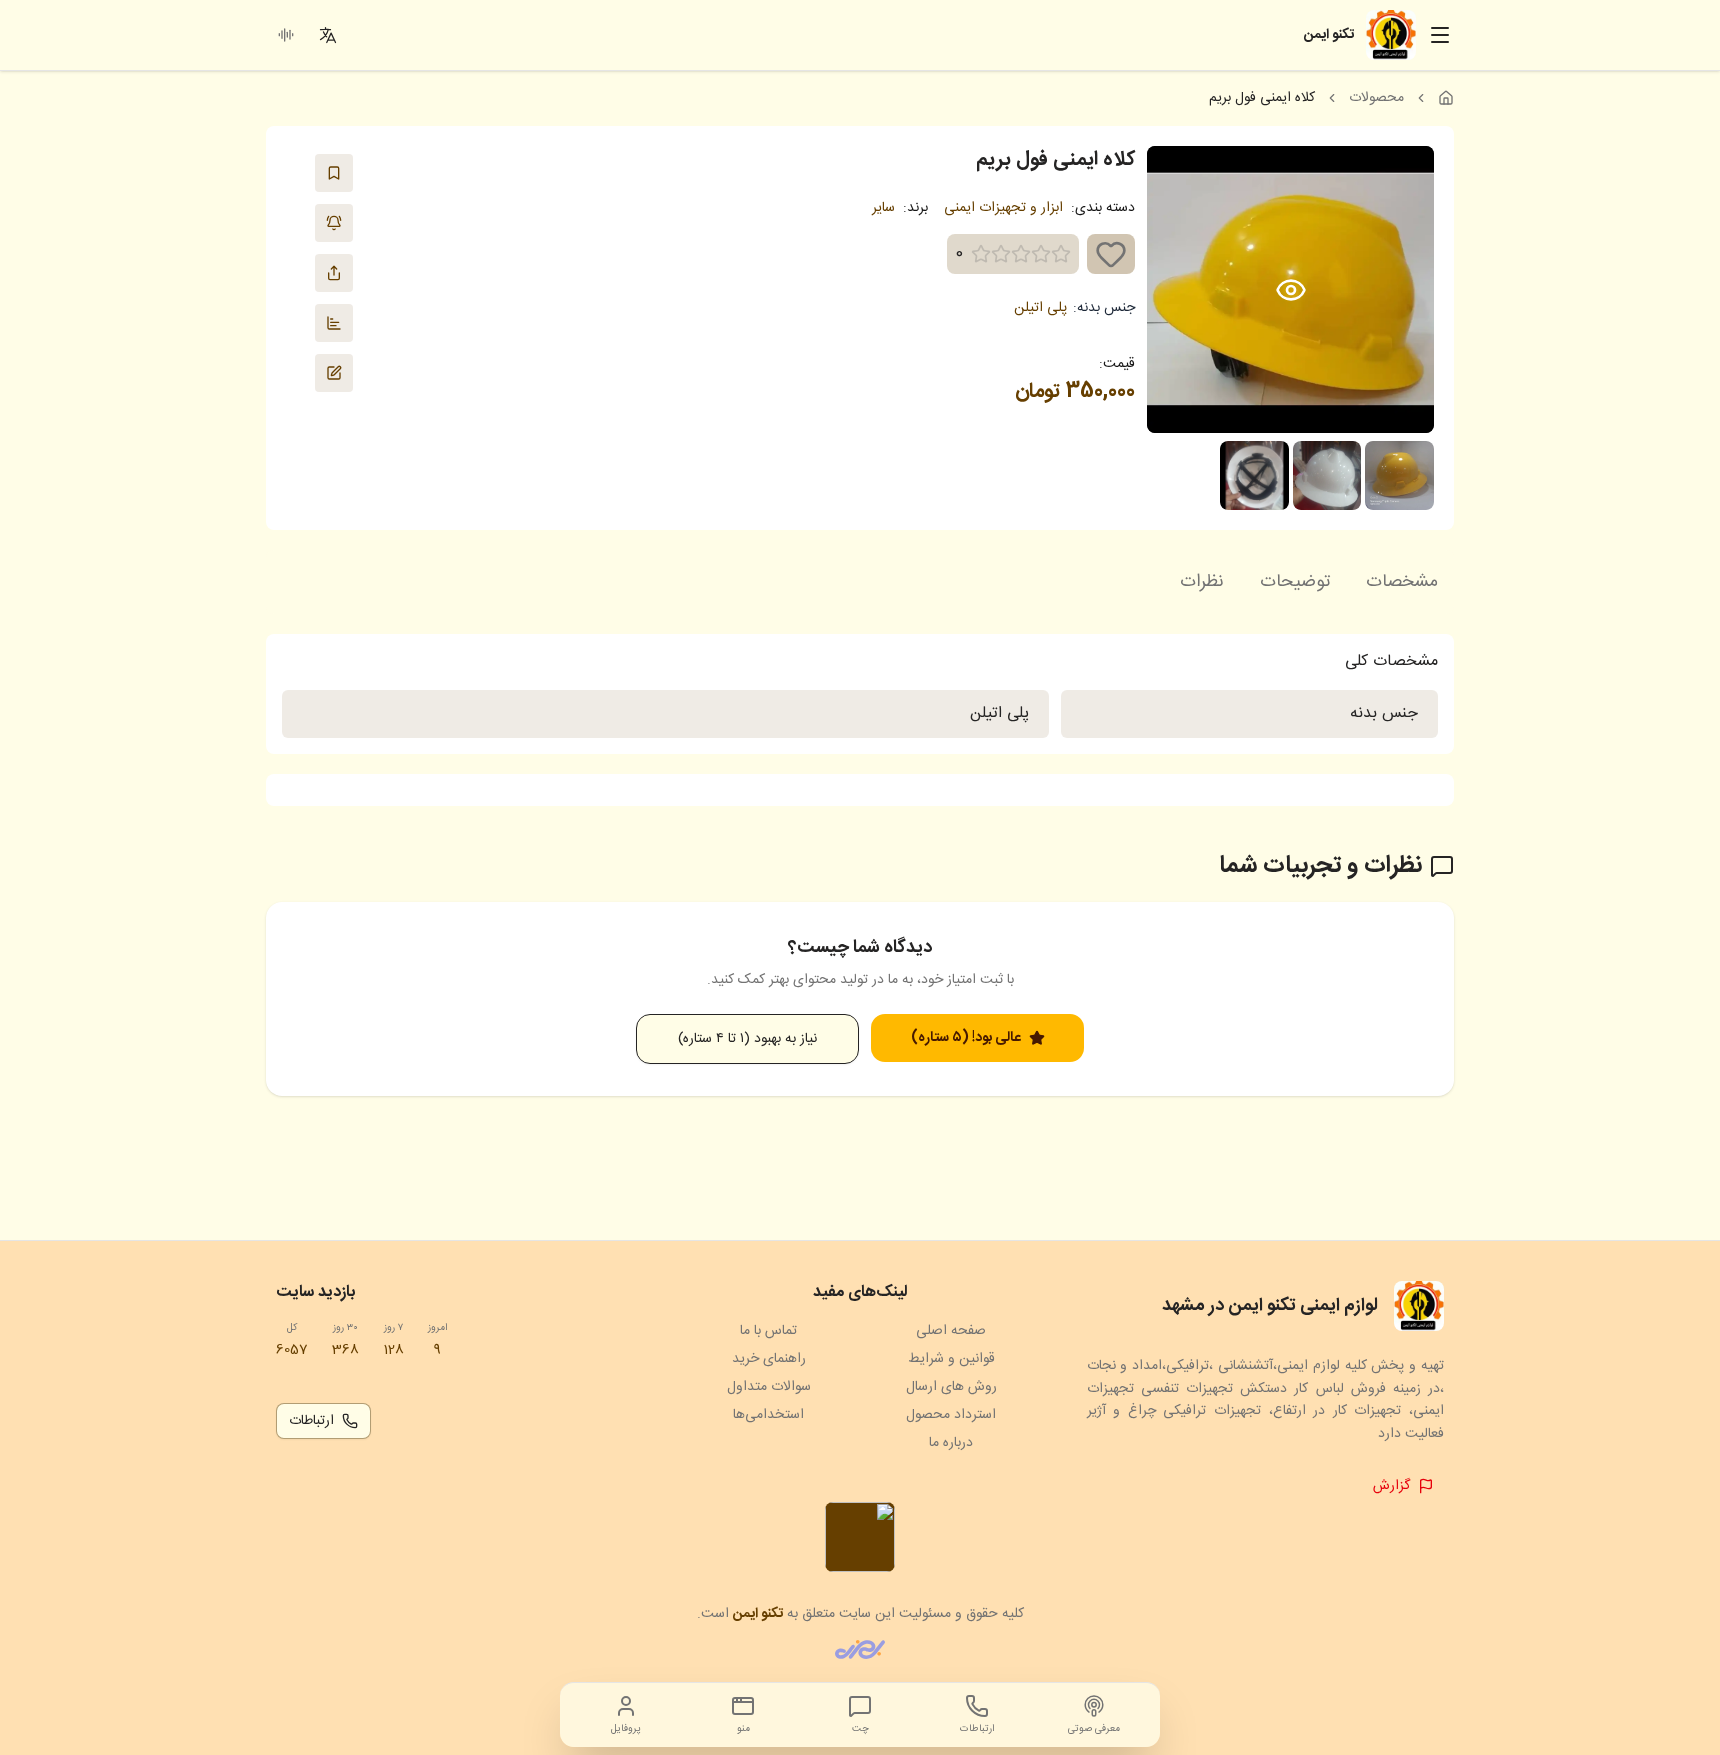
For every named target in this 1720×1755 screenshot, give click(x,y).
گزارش (1391, 1486)
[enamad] (860, 1537)
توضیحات (1295, 582)
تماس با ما (768, 1331)
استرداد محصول (951, 1415)
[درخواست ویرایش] (334, 373)
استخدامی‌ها (768, 1415)
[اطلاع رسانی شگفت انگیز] (334, 223)
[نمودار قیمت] (334, 323)
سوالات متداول (769, 1387)
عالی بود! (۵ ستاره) (966, 1038)
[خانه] (1446, 98)
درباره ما (951, 1443)
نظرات (1202, 582)
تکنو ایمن (758, 1614)
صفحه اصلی (951, 1331)
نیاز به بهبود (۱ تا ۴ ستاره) (747, 1039)
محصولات (1376, 98)
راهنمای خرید (769, 1359)
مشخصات (1402, 582)
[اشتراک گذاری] (334, 273)
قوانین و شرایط (951, 1359)
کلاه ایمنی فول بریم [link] (1262, 98)
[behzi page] (860, 1649)
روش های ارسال (951, 1387)
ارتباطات (311, 1421)
